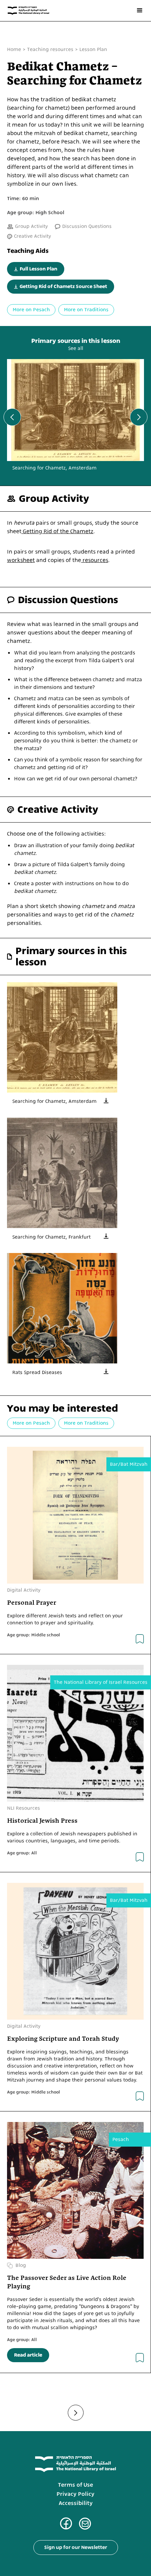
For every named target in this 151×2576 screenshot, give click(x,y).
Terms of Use (75, 2485)
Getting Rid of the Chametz (57, 531)
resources (95, 560)
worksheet (21, 560)
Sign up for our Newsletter (76, 2547)
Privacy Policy (75, 2494)
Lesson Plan (93, 50)
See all (76, 349)
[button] (140, 11)
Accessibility (76, 2503)
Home (14, 50)
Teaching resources (50, 50)
